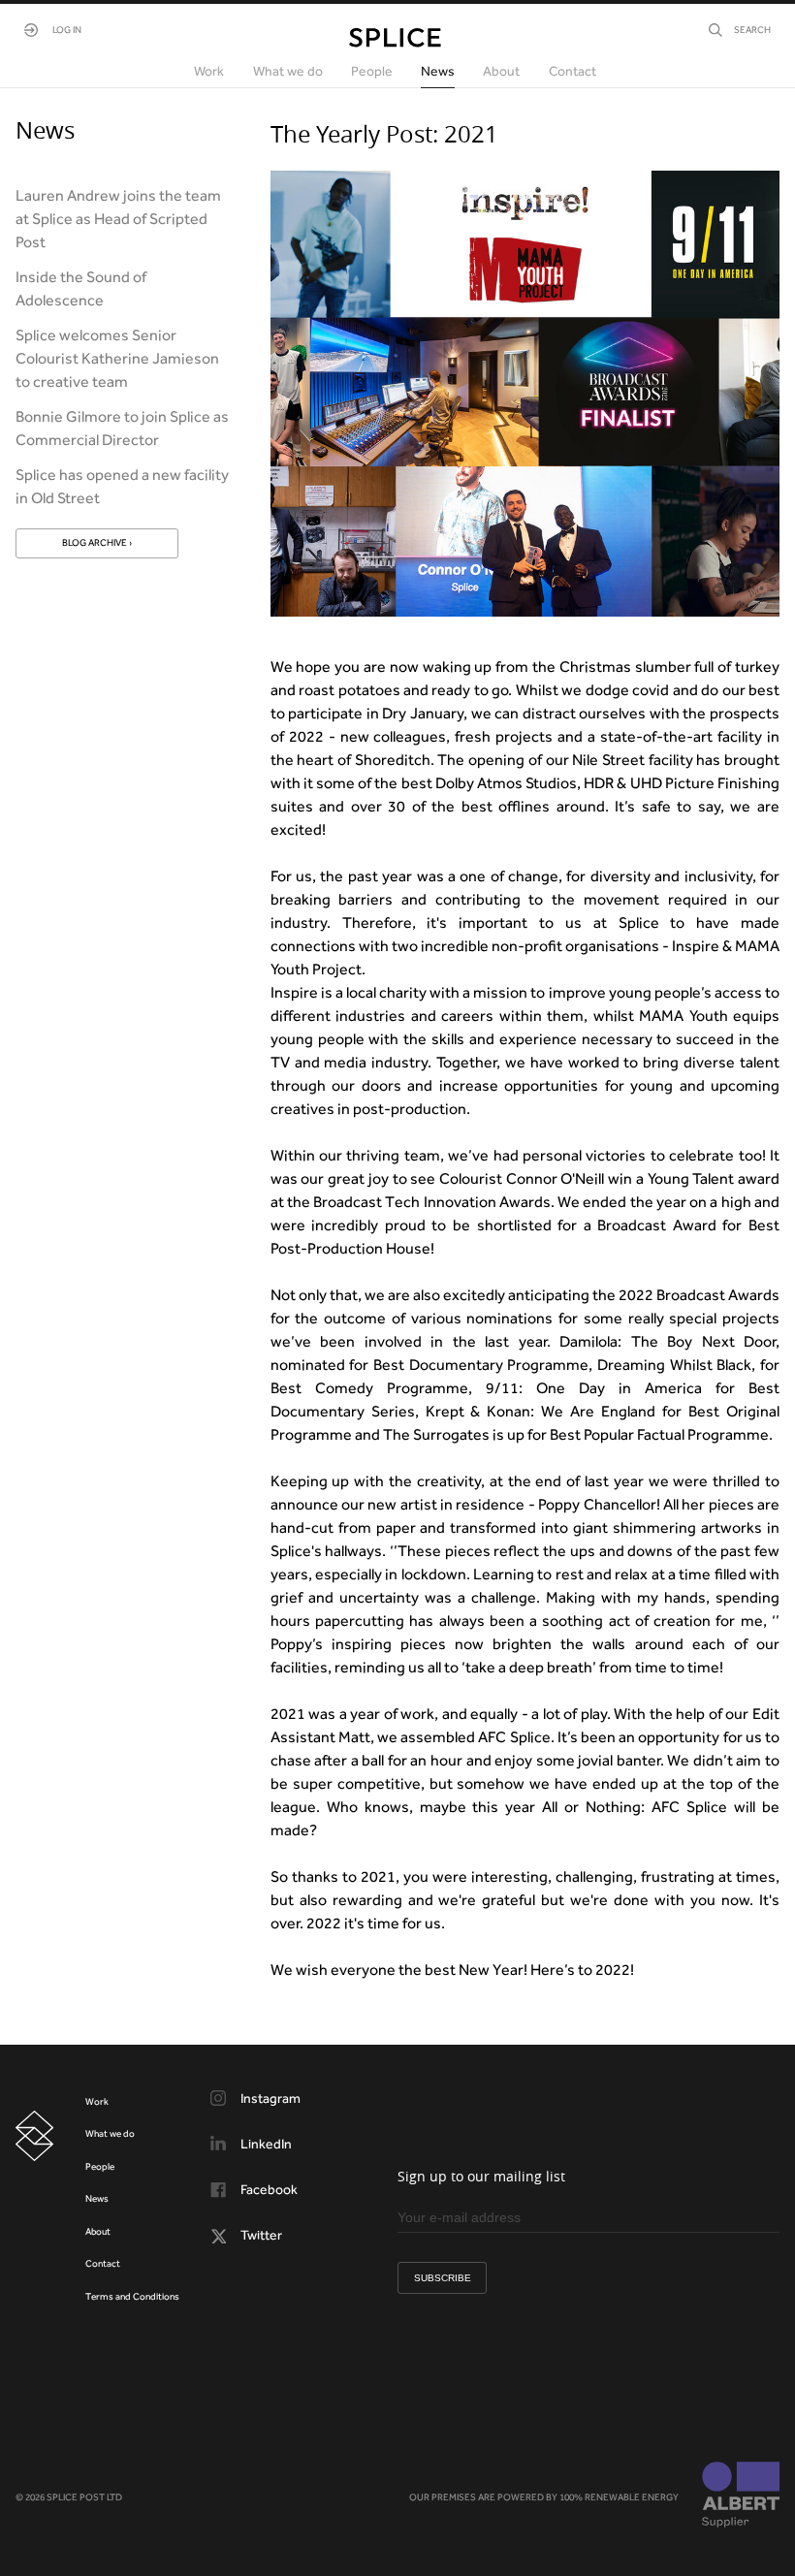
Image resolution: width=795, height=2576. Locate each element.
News (97, 2198)
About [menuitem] (501, 71)
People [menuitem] (372, 71)
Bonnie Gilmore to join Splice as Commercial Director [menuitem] (122, 428)
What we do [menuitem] (288, 71)
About (98, 2231)
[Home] (395, 38)
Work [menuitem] (209, 71)
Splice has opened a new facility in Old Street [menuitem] (122, 486)
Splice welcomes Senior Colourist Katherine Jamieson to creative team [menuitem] (117, 358)
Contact (103, 2263)
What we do (110, 2133)
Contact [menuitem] (572, 71)
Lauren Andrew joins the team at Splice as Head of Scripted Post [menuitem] (118, 219)
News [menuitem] (438, 71)
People (100, 2166)
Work (97, 2101)
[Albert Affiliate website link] (741, 2496)
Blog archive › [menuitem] (97, 542)
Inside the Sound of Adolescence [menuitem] (81, 288)
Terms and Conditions (132, 2296)
